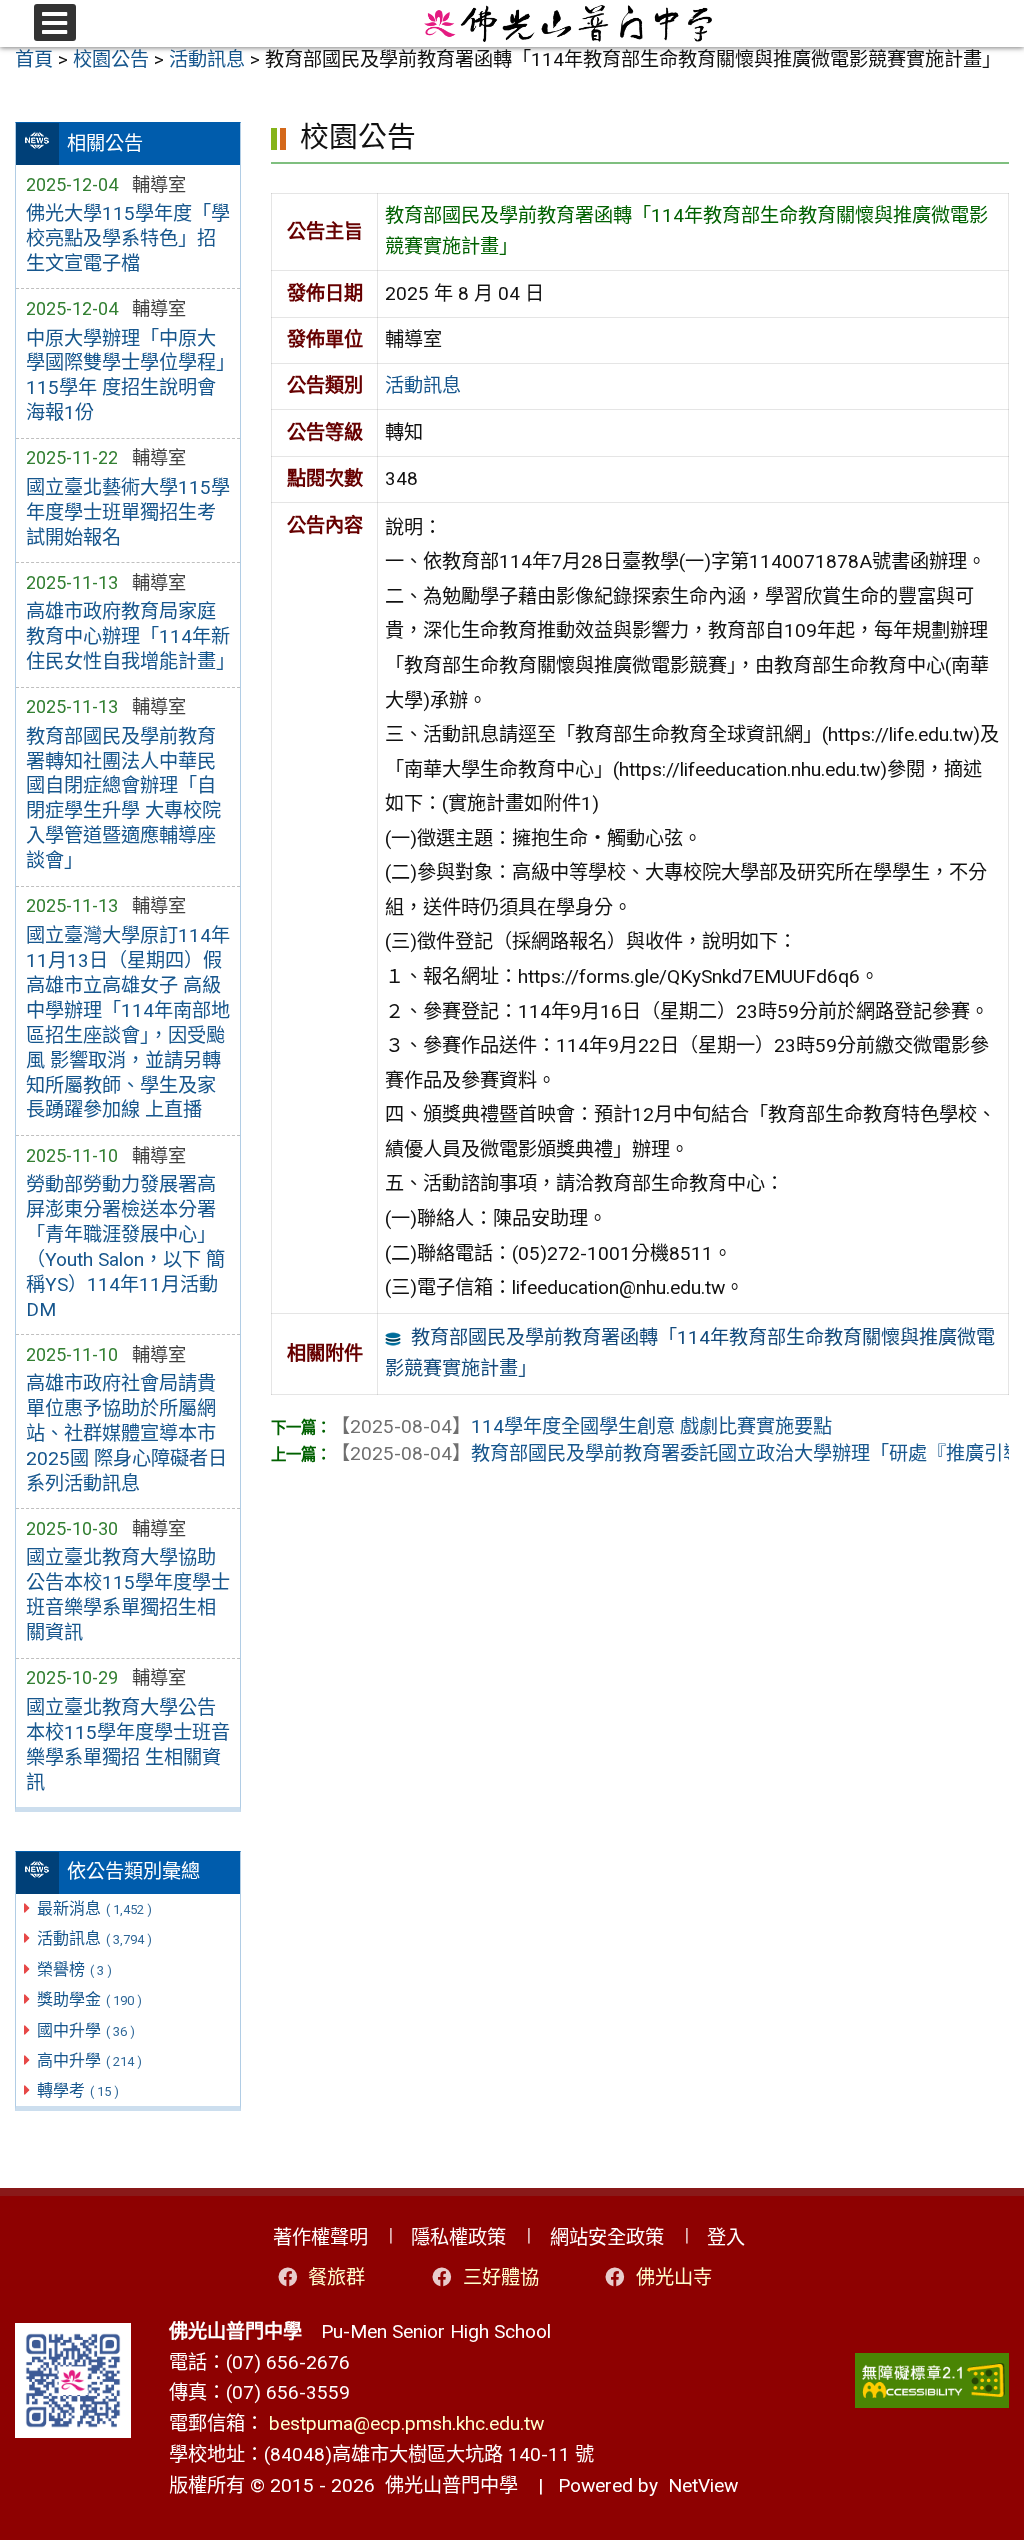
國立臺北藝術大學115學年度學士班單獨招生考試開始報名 (128, 512)
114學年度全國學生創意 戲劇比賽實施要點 (581, 1426)
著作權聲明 (320, 2237)
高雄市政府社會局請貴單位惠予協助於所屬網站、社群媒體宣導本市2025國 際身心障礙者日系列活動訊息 (126, 1433)
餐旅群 (336, 2277)
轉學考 (78, 2090)
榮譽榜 (74, 1969)
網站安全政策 (607, 2237)
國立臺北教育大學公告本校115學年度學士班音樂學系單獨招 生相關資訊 (128, 1745)
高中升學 (89, 2060)
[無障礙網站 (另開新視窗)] (932, 2380)
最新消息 (94, 1908)
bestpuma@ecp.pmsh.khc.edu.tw (406, 2423)
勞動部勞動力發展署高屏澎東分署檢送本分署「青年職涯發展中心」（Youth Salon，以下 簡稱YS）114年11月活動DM (125, 1247)
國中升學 (86, 2030)
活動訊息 (94, 1938)
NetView (703, 2485)
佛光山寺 (674, 2277)
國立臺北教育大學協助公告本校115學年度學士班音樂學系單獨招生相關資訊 (128, 1595)
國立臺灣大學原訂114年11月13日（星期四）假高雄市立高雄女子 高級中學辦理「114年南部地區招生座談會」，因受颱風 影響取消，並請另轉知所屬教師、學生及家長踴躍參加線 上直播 (128, 1023)
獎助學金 (89, 1999)
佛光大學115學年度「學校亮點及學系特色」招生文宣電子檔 (128, 238)
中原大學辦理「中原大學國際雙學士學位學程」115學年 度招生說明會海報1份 (125, 376)
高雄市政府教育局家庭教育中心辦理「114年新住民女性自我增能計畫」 (128, 636)
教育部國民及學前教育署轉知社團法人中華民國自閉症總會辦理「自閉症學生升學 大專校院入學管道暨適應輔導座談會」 (123, 799)
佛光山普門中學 (446, 2485)
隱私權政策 (458, 2237)
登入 (726, 2237)
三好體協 (501, 2277)
